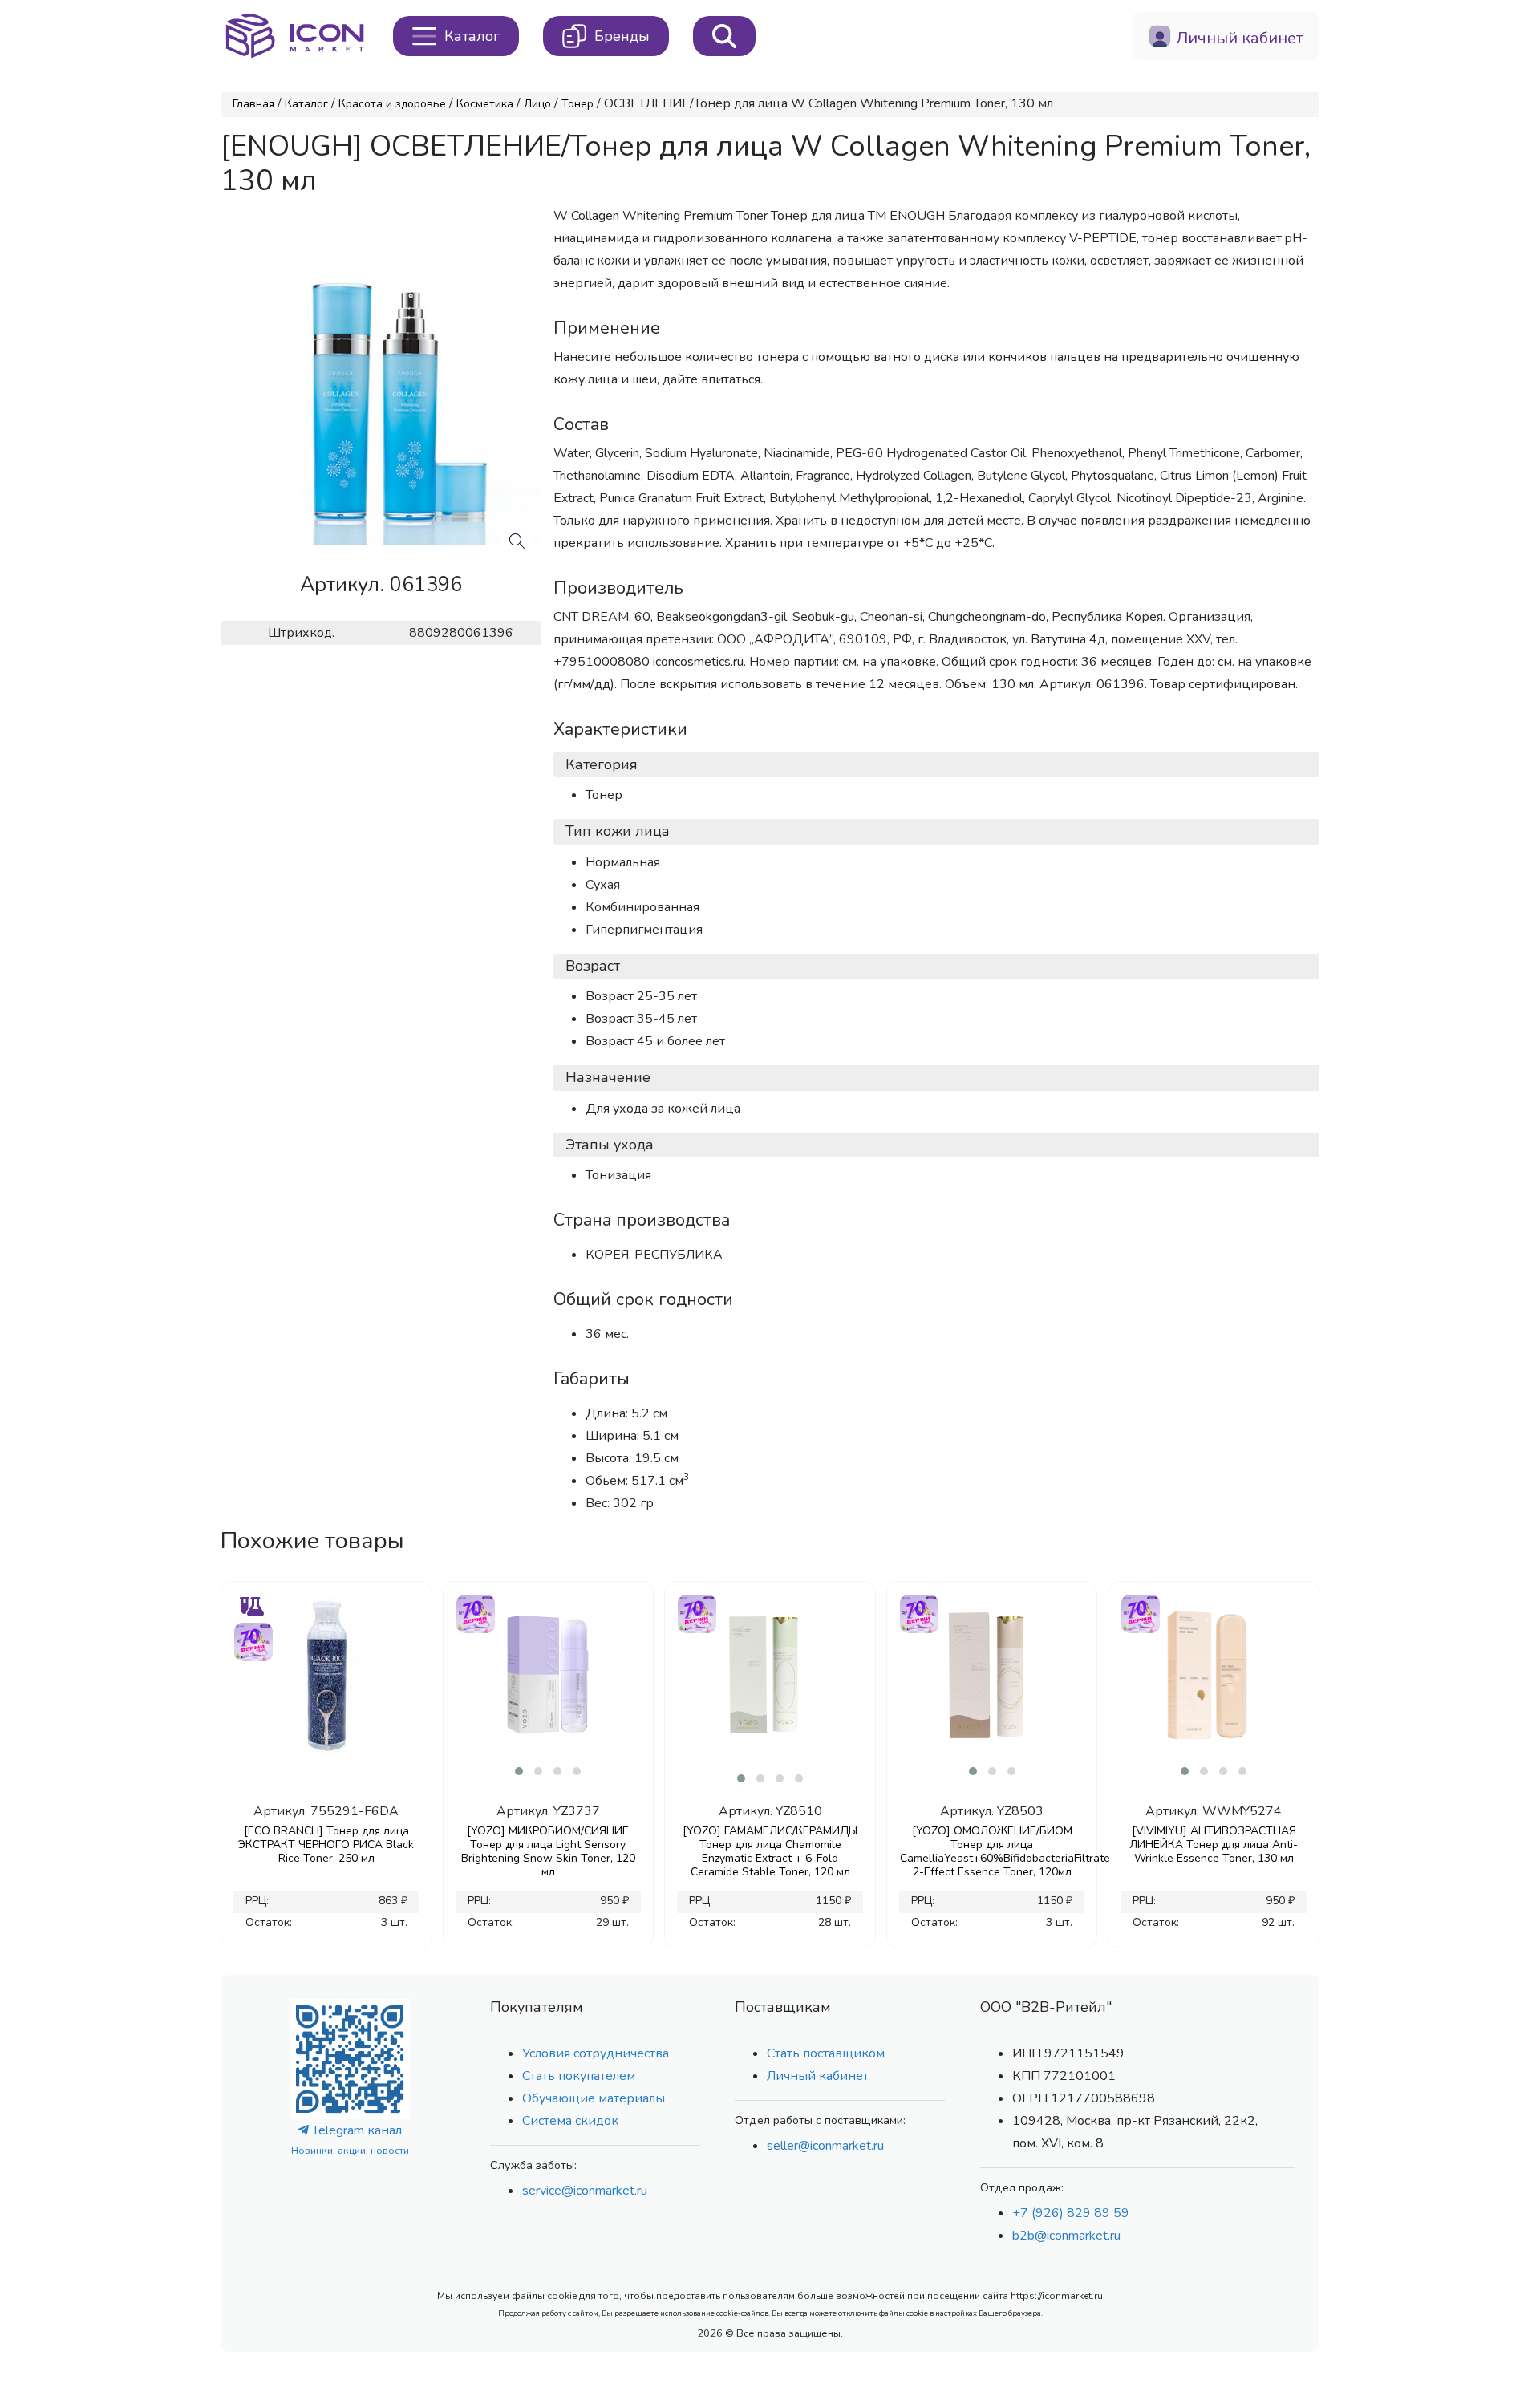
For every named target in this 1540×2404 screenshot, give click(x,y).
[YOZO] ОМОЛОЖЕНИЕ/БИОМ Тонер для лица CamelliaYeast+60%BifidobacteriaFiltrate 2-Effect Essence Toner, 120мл (992, 1851)
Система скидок (570, 2121)
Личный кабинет (818, 2076)
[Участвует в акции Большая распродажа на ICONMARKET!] (253, 1640)
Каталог (306, 104)
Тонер (577, 104)
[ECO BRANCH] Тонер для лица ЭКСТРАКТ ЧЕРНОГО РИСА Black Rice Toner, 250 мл (326, 1845)
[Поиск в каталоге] (724, 36)
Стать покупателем (579, 2076)
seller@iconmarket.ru (825, 2146)
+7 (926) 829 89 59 (1071, 2213)
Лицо (537, 104)
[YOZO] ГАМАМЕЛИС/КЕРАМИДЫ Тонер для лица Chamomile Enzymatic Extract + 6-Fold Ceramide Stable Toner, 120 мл (770, 1851)
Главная (253, 104)
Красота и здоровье (392, 104)
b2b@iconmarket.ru (1066, 2236)
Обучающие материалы (594, 2098)
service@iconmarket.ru (585, 2191)
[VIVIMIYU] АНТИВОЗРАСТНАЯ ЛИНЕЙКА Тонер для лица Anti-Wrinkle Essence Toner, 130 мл (1214, 1845)
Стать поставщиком (826, 2053)
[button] (519, 1771)
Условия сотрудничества (596, 2053)
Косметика (485, 104)
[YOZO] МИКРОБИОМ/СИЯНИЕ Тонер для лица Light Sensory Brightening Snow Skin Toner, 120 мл (548, 1851)
